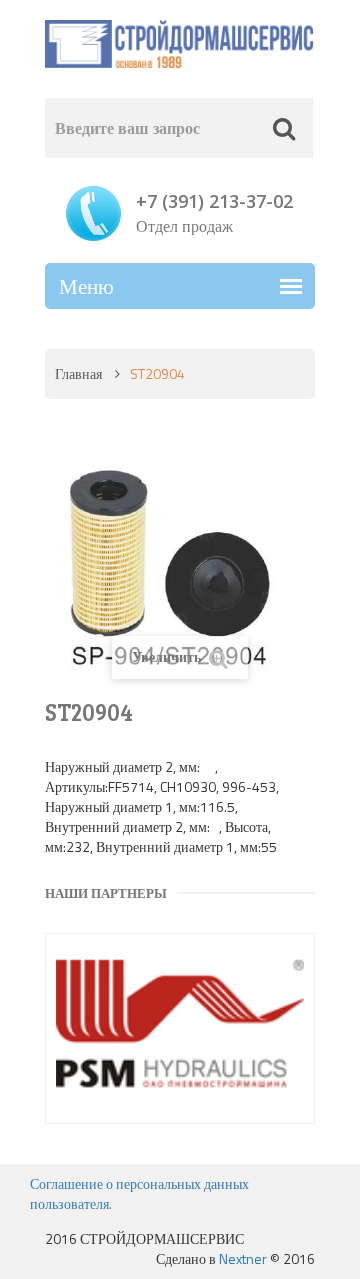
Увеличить (168, 656)
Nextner (243, 1258)
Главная (78, 373)
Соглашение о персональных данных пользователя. (139, 1193)
